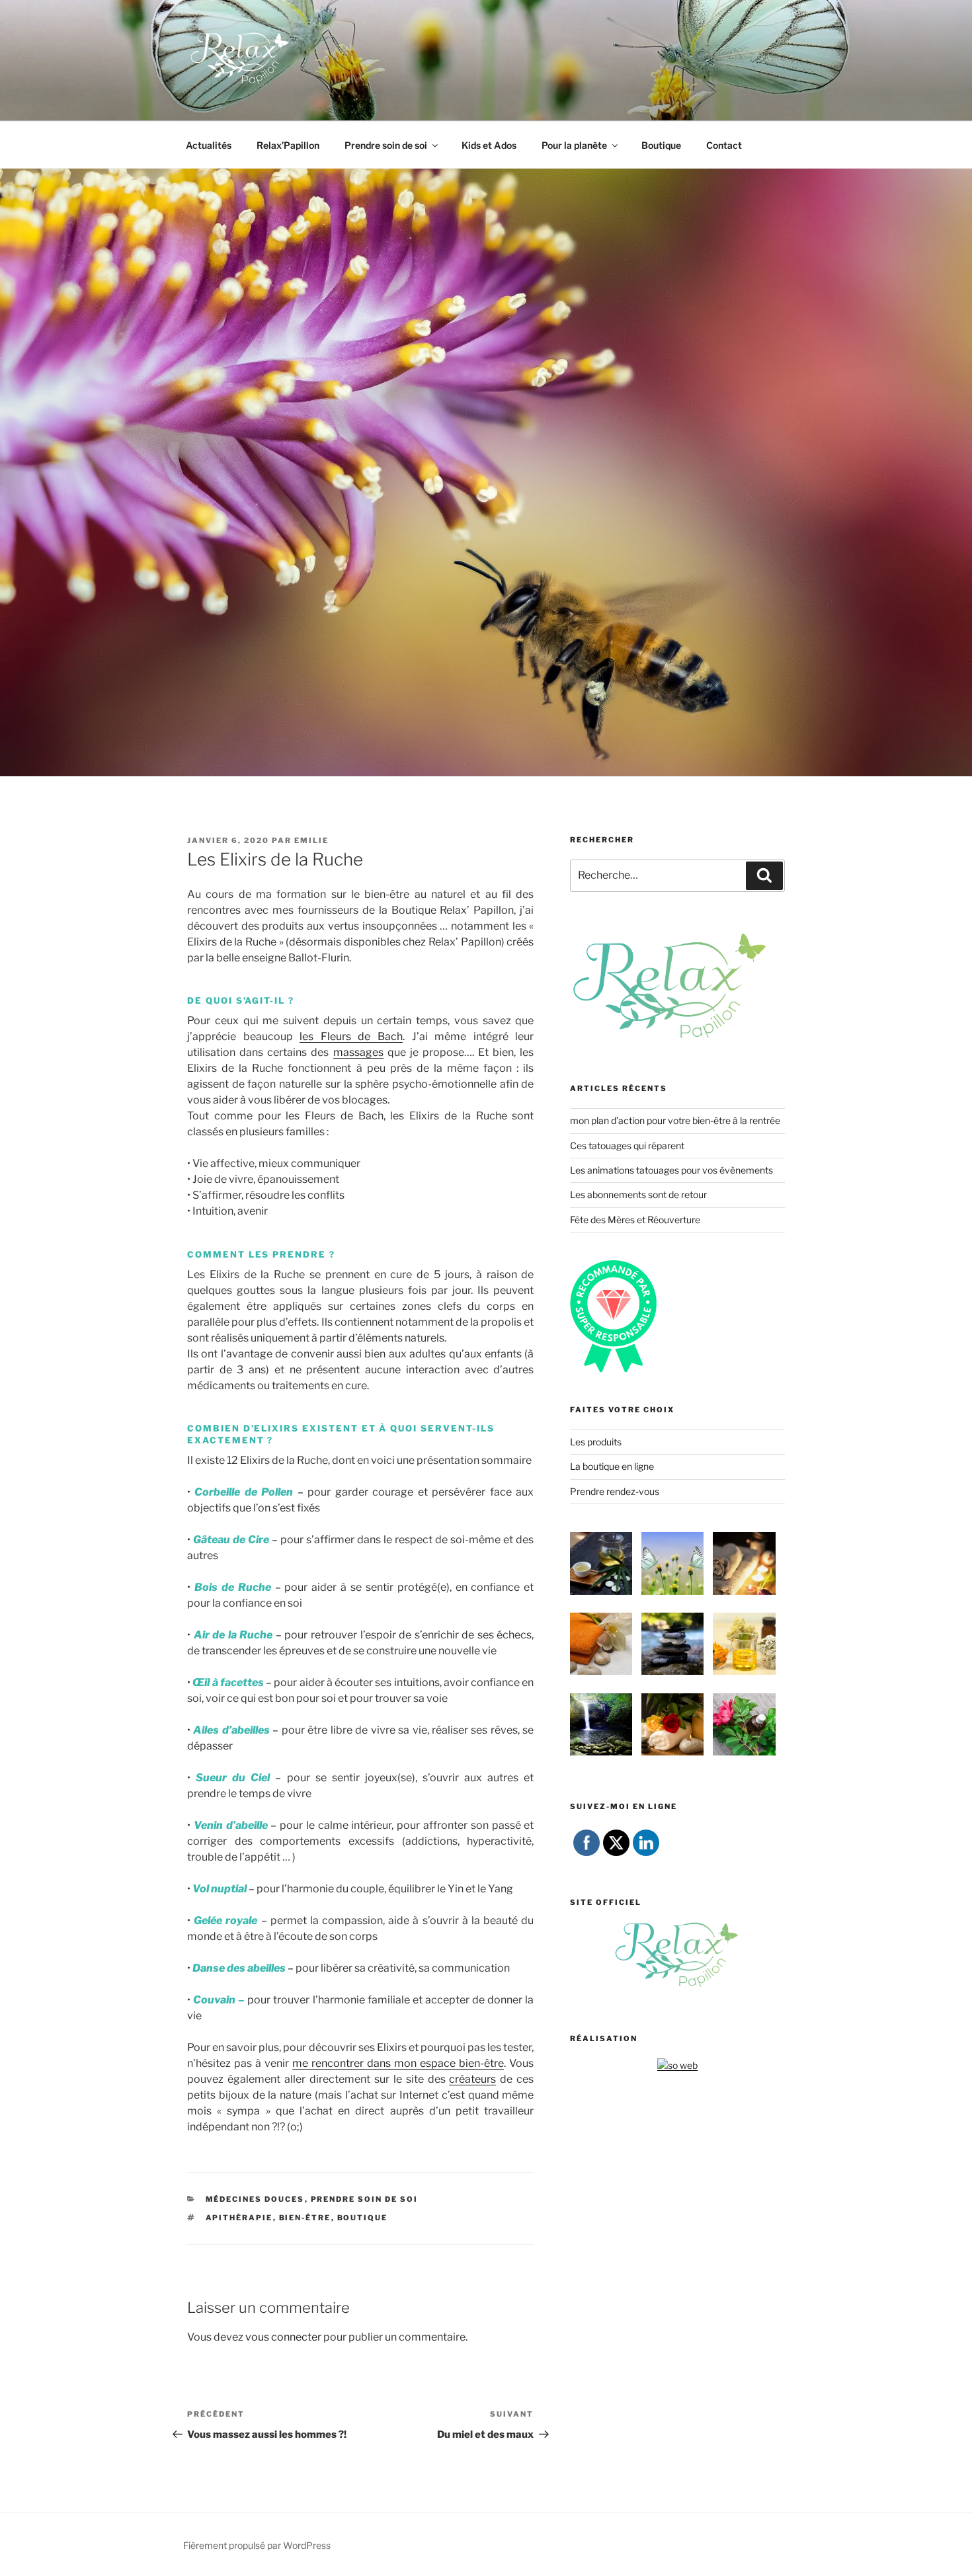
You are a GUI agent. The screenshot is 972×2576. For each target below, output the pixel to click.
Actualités (209, 145)
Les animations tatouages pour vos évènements (671, 1170)
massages (358, 1052)
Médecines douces (255, 2199)
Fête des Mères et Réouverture (635, 1220)
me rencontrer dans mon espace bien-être (398, 2063)
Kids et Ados (489, 145)
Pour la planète (574, 145)
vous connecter (283, 2337)
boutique (363, 2218)
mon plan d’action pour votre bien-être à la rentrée (675, 1120)
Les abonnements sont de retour (638, 1194)
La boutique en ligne (612, 1466)
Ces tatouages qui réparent (627, 1146)
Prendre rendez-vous (615, 1491)
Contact (724, 145)
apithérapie (239, 2218)
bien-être (305, 2218)
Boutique (661, 145)
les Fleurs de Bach (351, 1036)
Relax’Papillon (288, 145)
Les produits (596, 1442)
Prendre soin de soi (386, 145)
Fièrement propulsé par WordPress (257, 2545)
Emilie (311, 840)
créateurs (472, 2079)
